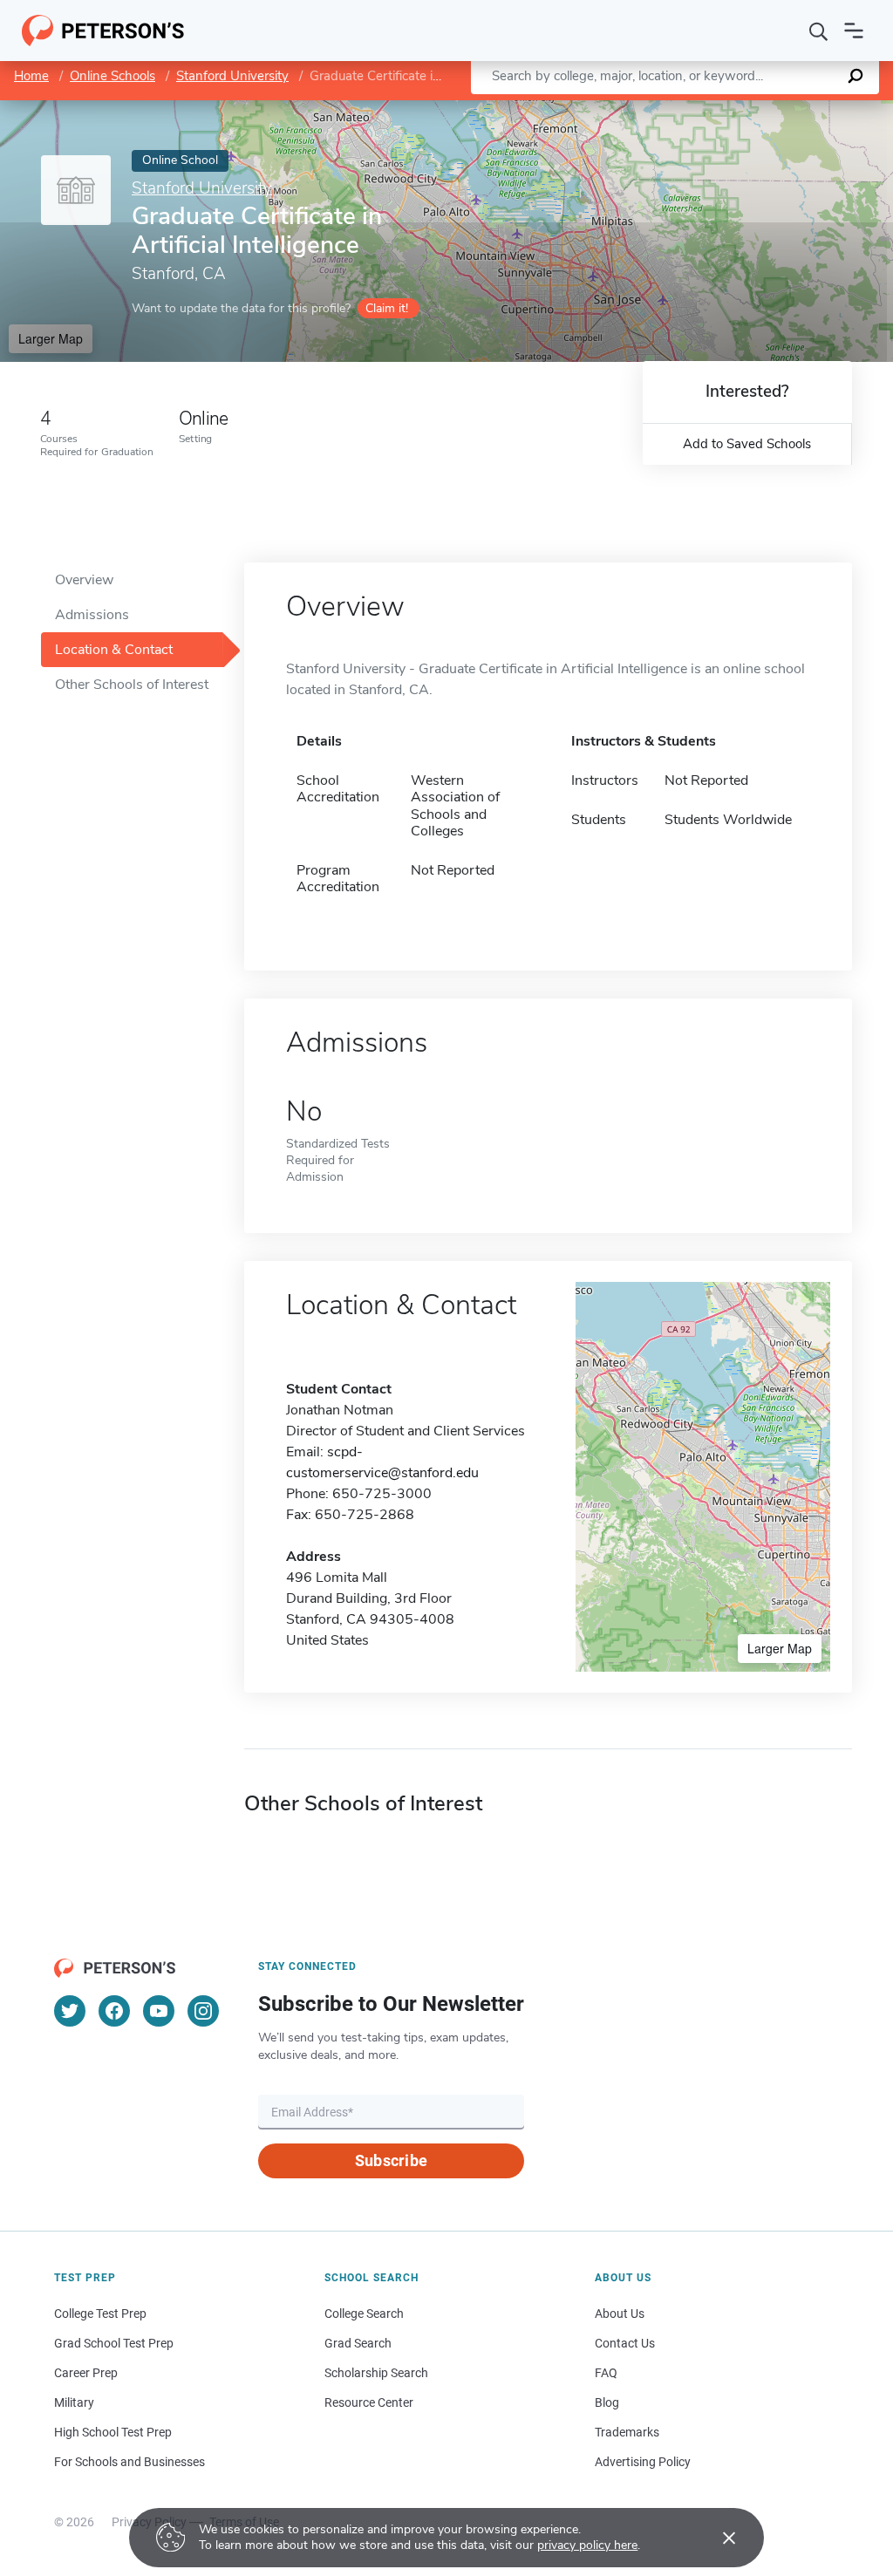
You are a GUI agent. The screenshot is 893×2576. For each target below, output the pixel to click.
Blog (607, 2402)
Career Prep (86, 2373)
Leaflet (688, 109)
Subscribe (391, 2160)
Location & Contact (114, 650)
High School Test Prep (113, 2432)
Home (31, 76)
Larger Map (51, 338)
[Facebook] (114, 2011)
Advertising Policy (643, 2462)
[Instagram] (203, 2011)
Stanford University (232, 76)
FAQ (606, 2373)
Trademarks (627, 2432)
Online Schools (112, 76)
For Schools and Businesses (130, 2462)
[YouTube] (159, 2011)
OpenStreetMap (775, 109)
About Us (620, 2314)
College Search (364, 2314)
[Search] (819, 31)
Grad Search (358, 2343)
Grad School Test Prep (114, 2343)
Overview (84, 580)
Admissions (92, 615)
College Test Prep (100, 2314)
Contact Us (625, 2343)
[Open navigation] (854, 31)
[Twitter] (70, 2011)
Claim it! (387, 308)
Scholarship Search (376, 2373)
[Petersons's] (103, 31)
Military (74, 2402)
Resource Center (369, 2402)
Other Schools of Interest (132, 685)
